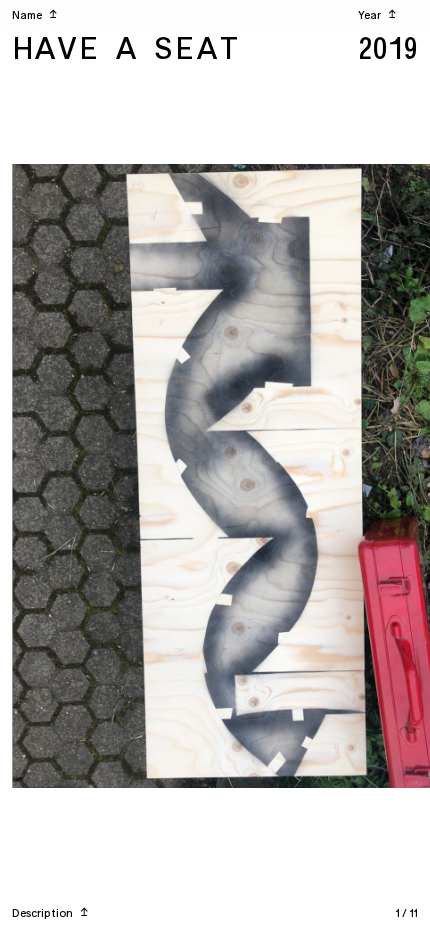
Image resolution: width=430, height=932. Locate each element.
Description (50, 913)
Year (377, 15)
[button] (119, 476)
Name (34, 15)
